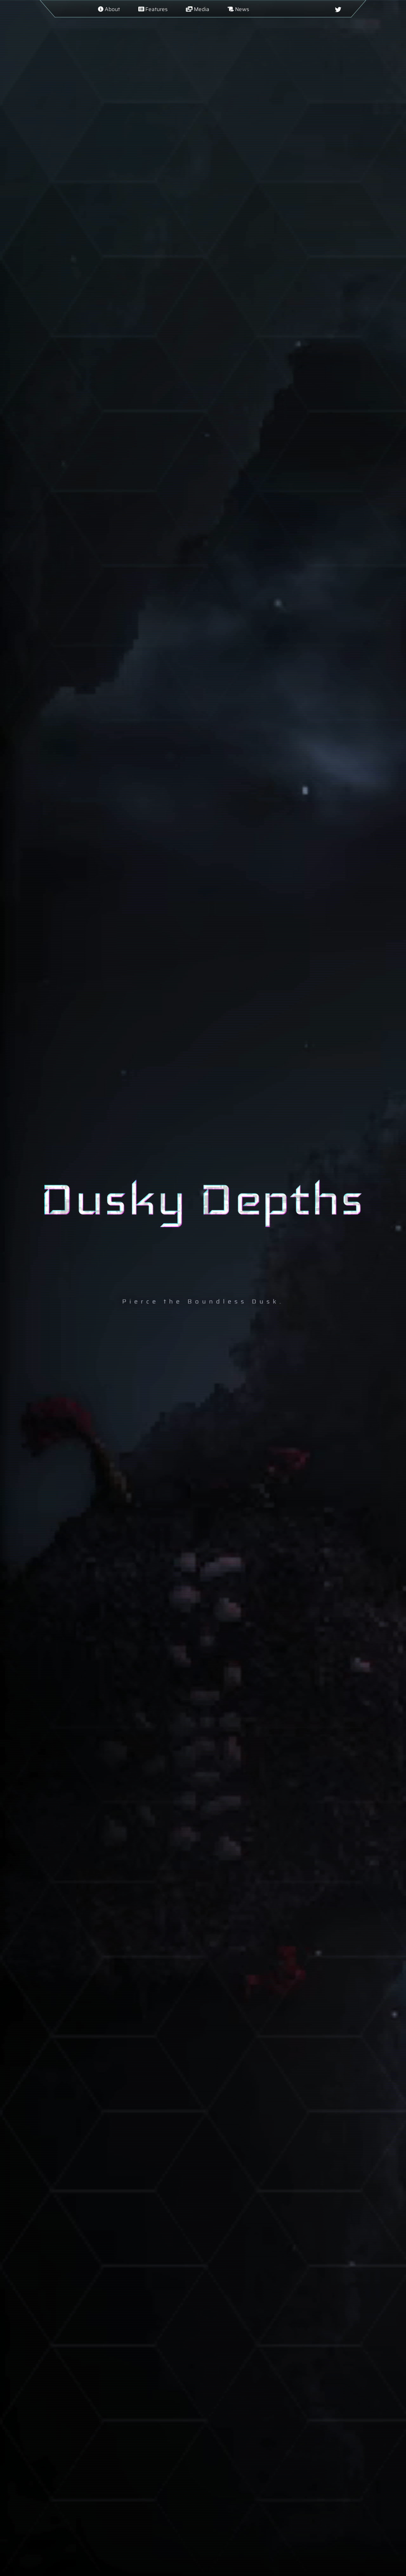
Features (156, 9)
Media (201, 9)
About (112, 9)
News (241, 9)
